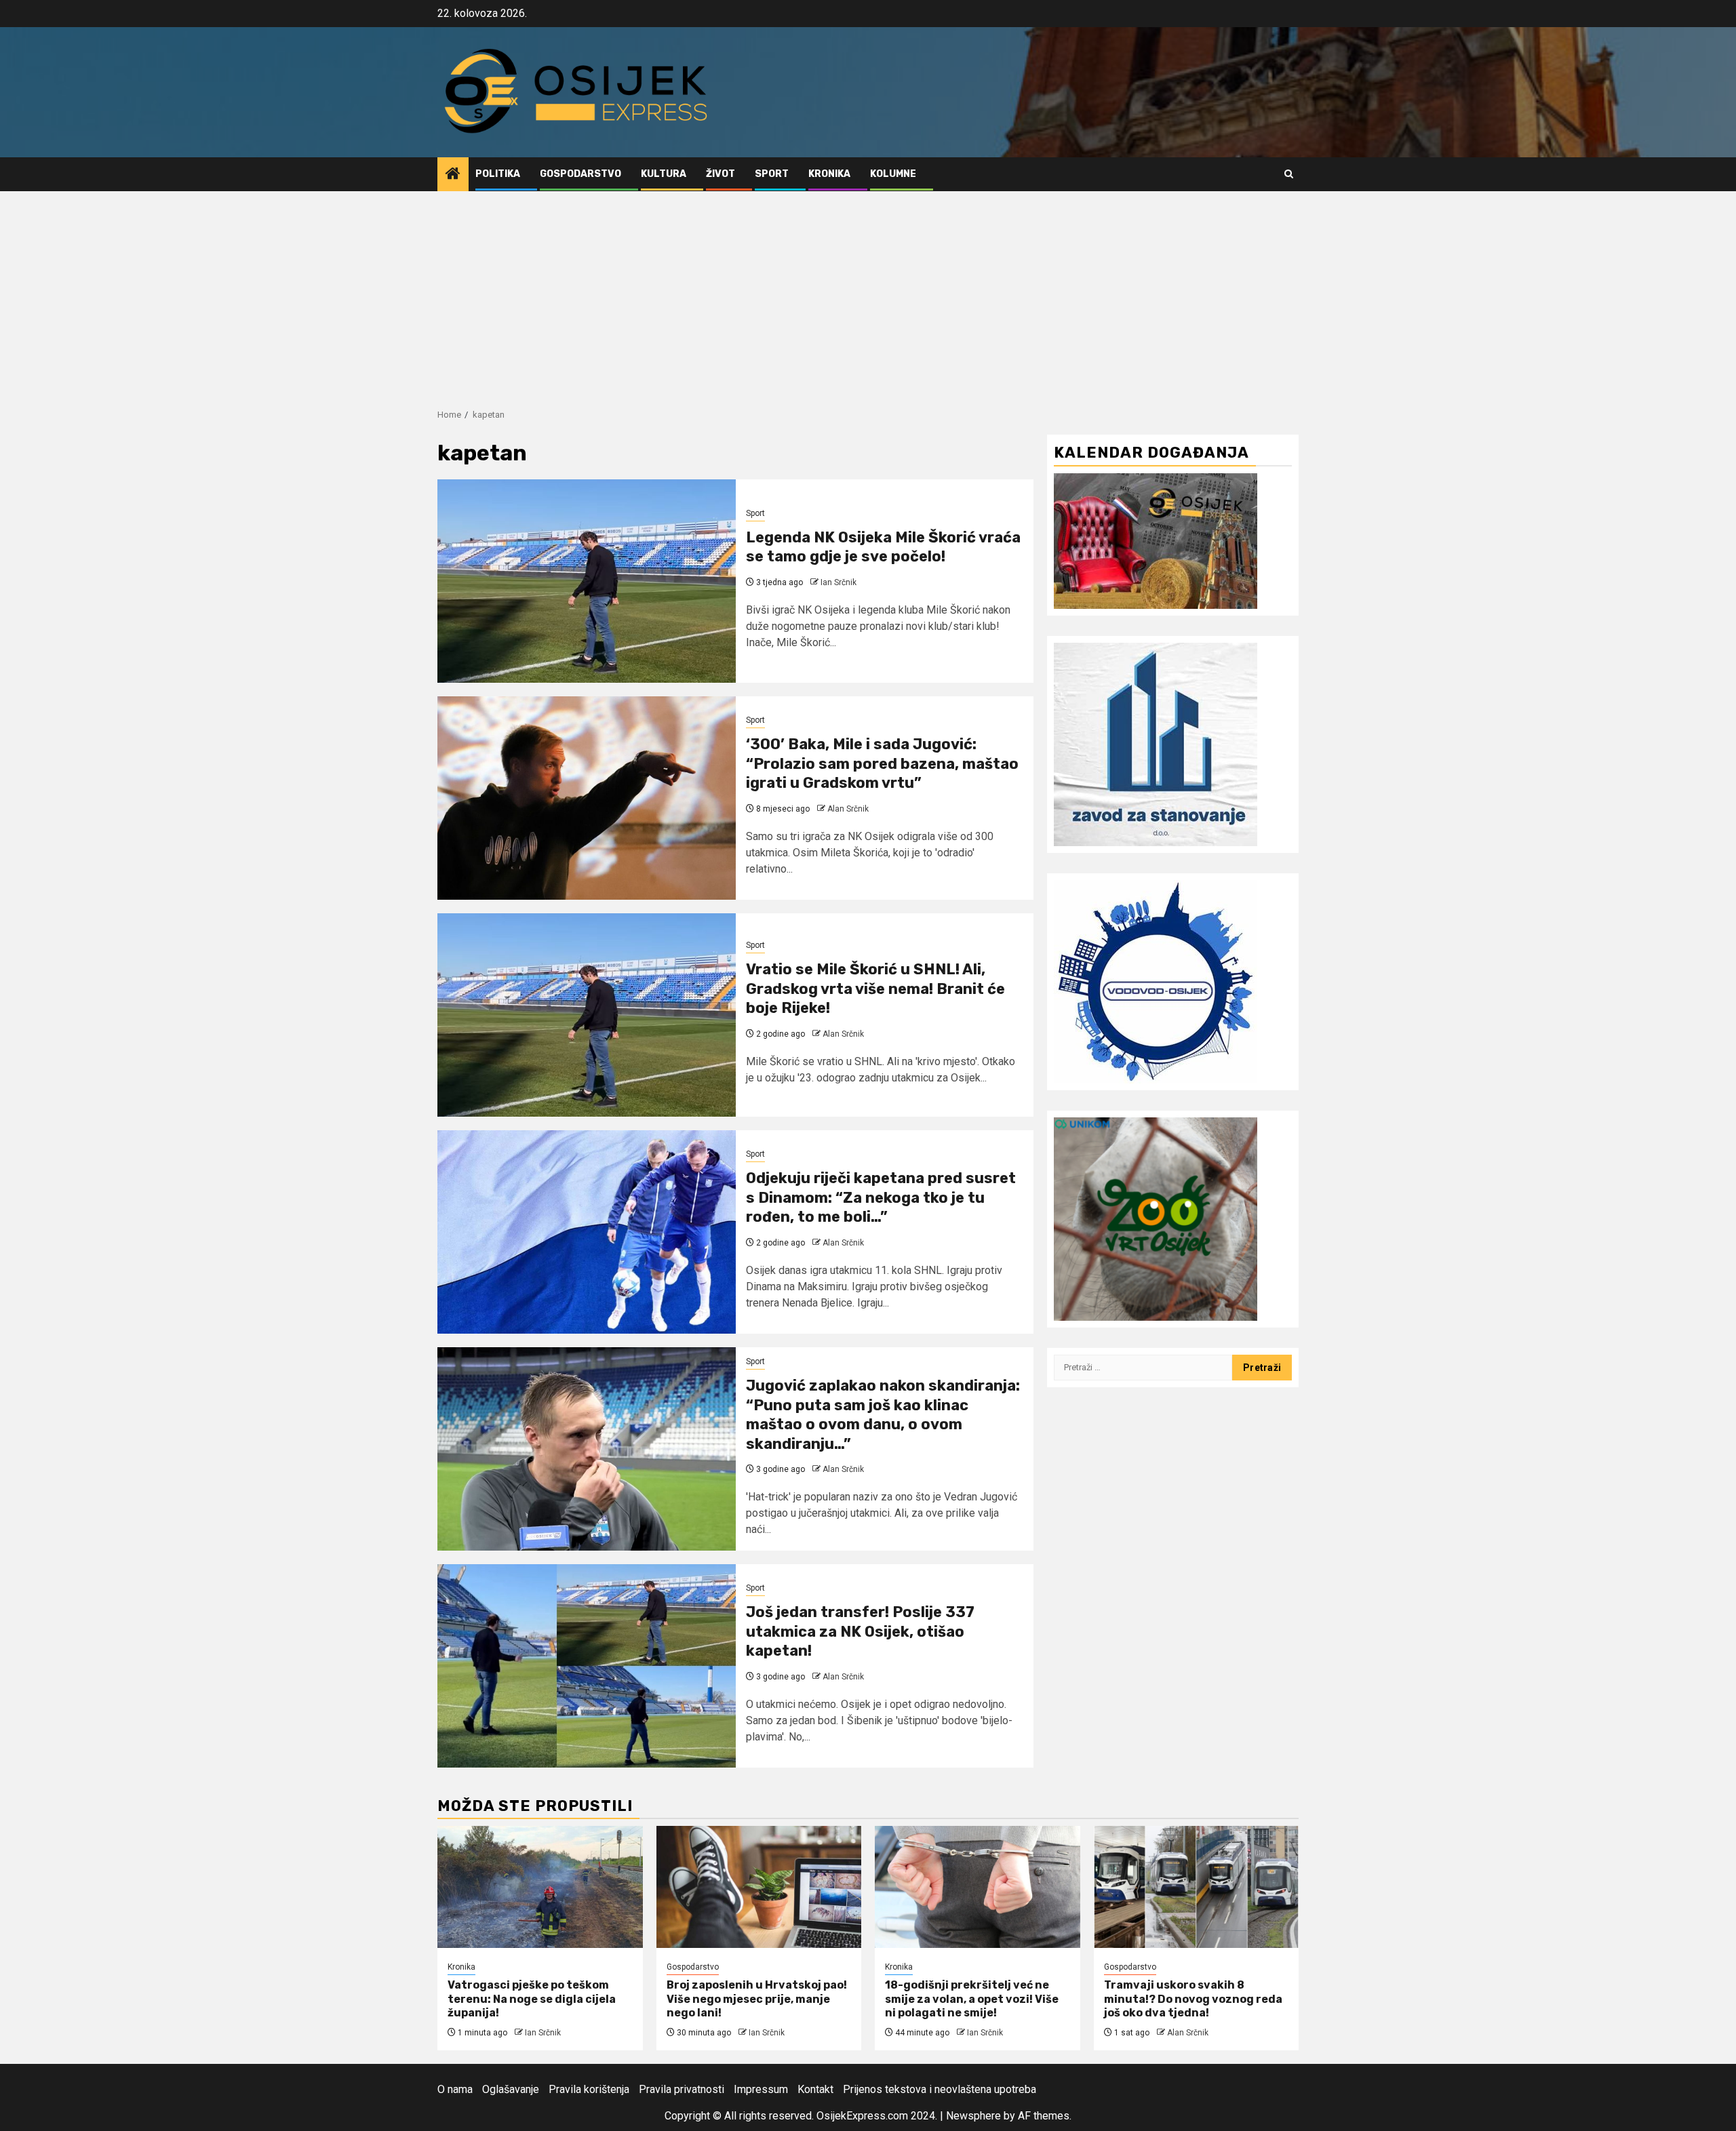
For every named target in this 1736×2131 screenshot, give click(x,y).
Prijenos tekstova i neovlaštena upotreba (940, 2089)
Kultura (664, 174)
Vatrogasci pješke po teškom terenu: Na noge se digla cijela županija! (532, 1999)
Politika (498, 174)
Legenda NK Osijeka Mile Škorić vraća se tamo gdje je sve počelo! (883, 547)
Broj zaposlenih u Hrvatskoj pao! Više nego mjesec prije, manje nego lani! (757, 1999)
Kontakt (815, 2089)
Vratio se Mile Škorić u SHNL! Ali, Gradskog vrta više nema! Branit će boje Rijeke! (875, 989)
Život (721, 174)
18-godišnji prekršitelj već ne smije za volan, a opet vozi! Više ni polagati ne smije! (972, 1999)
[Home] (453, 175)
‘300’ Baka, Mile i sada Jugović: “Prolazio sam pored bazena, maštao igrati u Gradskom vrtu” (882, 763)
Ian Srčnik (839, 582)
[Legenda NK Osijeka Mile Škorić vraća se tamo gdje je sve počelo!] (587, 581)
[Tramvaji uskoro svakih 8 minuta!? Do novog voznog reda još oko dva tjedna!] (1197, 1887)
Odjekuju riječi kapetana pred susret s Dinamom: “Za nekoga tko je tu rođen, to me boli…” (881, 1197)
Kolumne (893, 174)
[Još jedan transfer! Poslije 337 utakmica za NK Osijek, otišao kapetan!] (587, 1666)
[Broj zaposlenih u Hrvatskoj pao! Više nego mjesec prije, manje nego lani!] (759, 1887)
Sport (772, 174)
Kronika (829, 174)
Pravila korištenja (589, 2089)
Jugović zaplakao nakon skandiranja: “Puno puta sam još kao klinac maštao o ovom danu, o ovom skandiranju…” (883, 1415)
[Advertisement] (868, 293)
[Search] (1289, 174)
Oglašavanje (511, 2089)
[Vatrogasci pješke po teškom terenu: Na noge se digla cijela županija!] (540, 1887)
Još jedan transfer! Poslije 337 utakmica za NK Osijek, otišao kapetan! (860, 1631)
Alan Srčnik (848, 809)
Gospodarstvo (580, 174)
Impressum (761, 2089)
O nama (455, 2089)
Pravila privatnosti (682, 2089)
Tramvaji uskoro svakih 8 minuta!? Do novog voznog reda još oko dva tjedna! (1193, 1999)
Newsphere (973, 2116)
